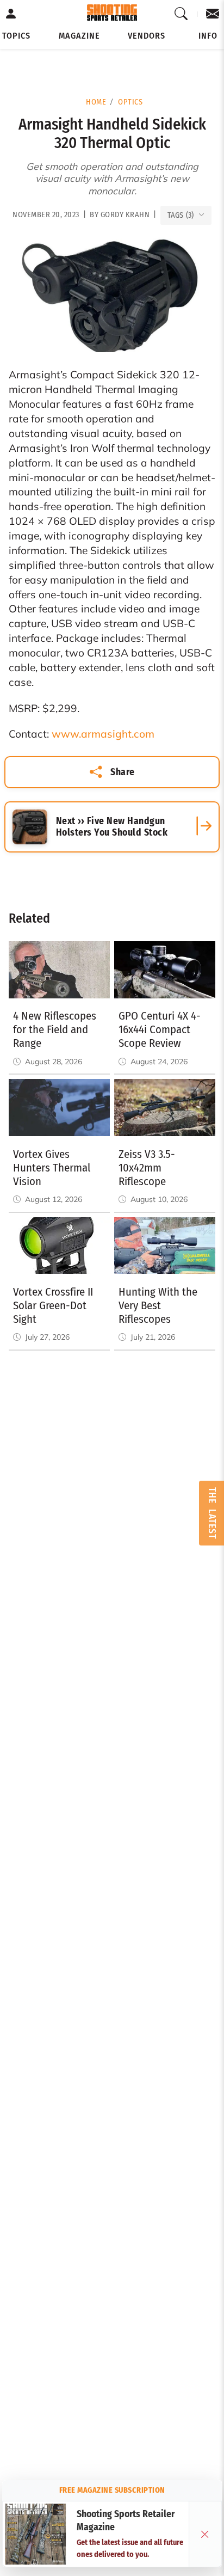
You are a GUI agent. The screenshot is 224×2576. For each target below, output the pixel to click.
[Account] (11, 14)
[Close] (205, 2534)
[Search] (181, 14)
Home (96, 102)
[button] (16, 36)
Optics (130, 102)
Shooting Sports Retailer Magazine (126, 2521)
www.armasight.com (103, 734)
